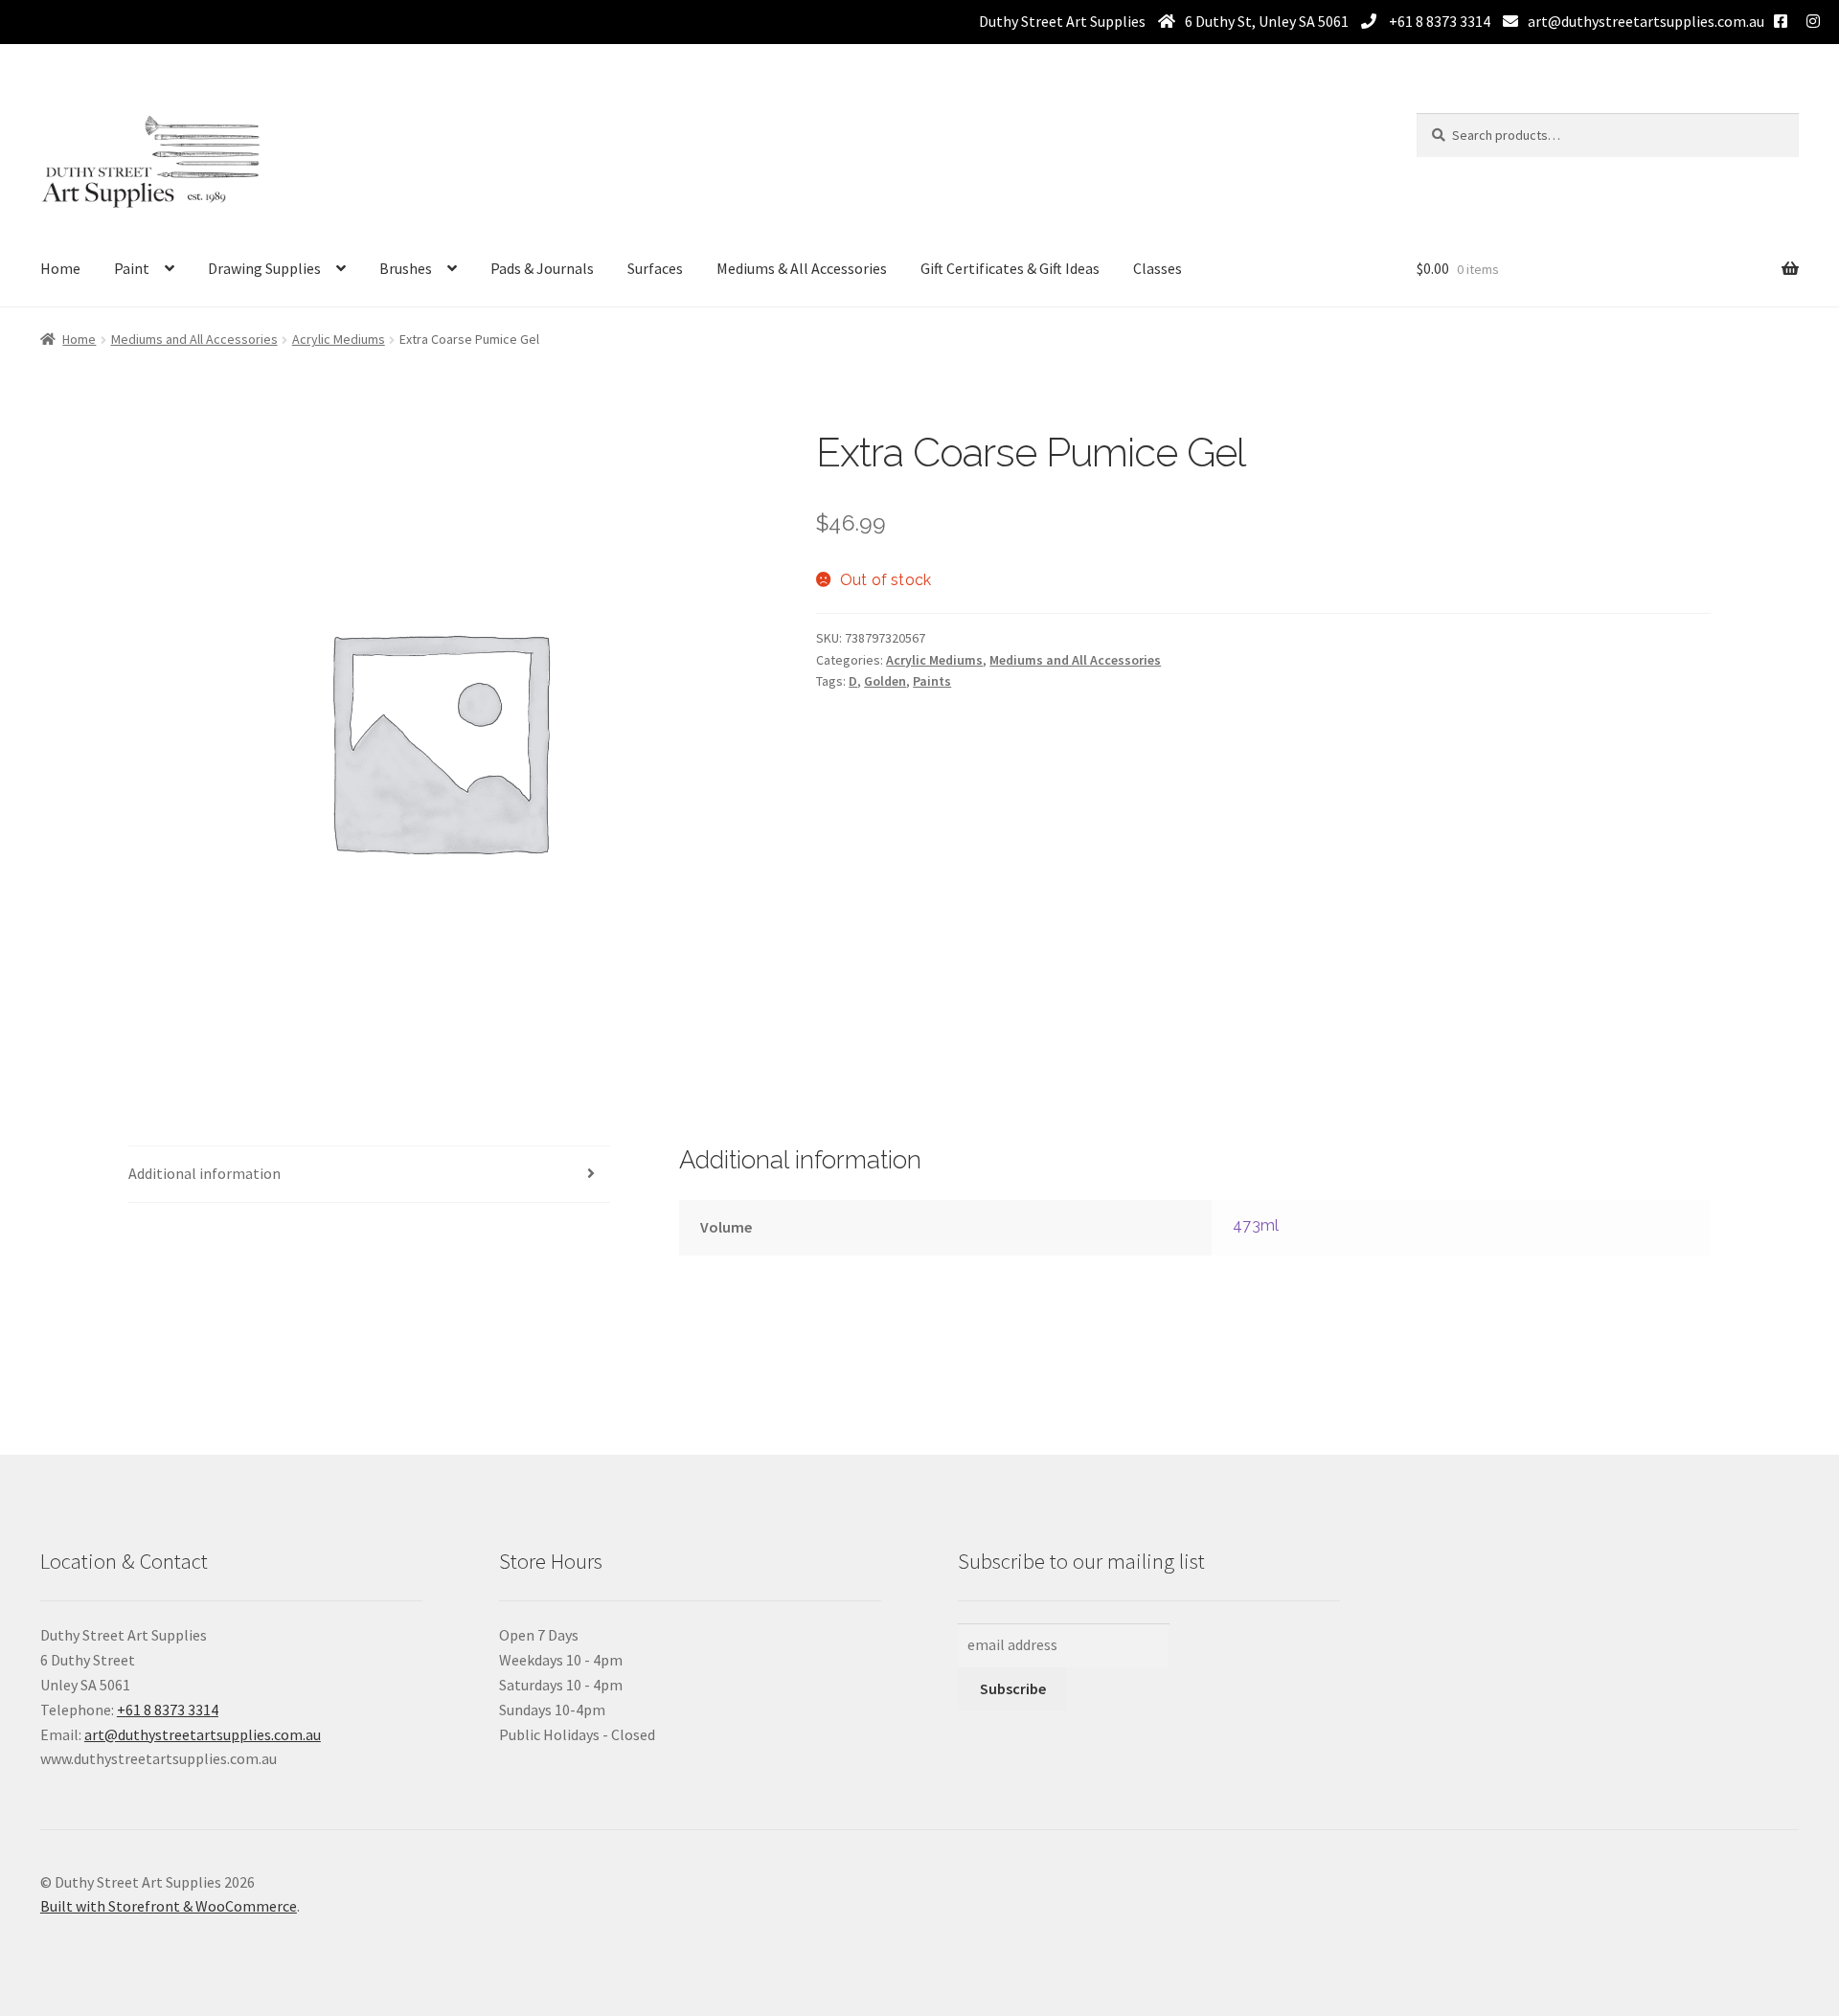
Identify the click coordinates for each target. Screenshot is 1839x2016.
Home (60, 268)
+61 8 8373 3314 (1438, 21)
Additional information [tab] (204, 1173)
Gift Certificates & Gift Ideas (1010, 268)
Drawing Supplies (264, 268)
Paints (932, 681)
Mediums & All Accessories (802, 268)
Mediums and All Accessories (194, 339)
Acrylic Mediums (339, 339)
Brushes (406, 268)
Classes (1158, 268)
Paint (132, 268)
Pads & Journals (542, 268)
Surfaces (655, 268)
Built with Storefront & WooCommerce (169, 1906)
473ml (1256, 1225)
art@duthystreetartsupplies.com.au (1646, 21)
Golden (885, 681)
